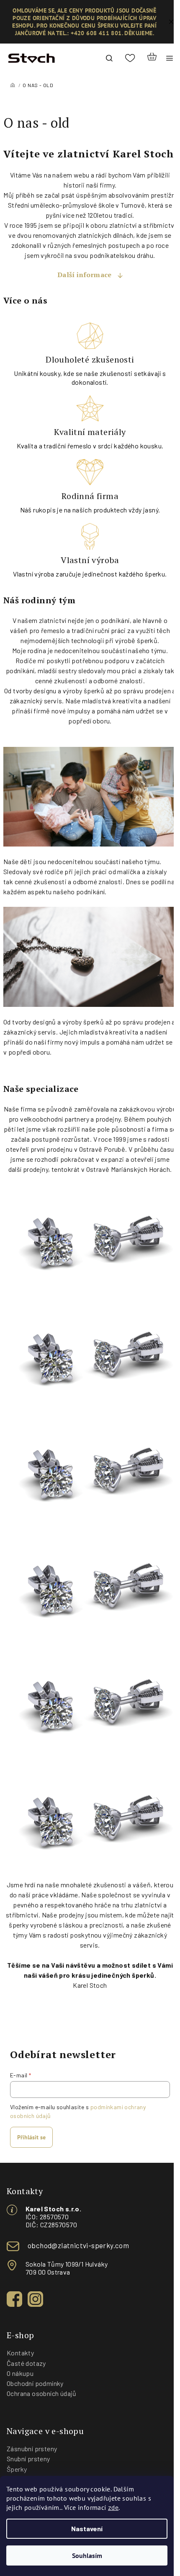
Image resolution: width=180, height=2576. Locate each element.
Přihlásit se (31, 2137)
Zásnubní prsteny (32, 2449)
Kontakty (20, 2353)
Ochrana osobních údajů (42, 2393)
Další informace (85, 275)
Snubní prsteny (28, 2459)
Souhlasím (87, 2555)
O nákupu (20, 2373)
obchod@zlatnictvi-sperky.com (78, 2245)
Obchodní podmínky (35, 2383)
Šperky (17, 2469)
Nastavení (87, 2528)
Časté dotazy (26, 2363)
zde (113, 2507)
